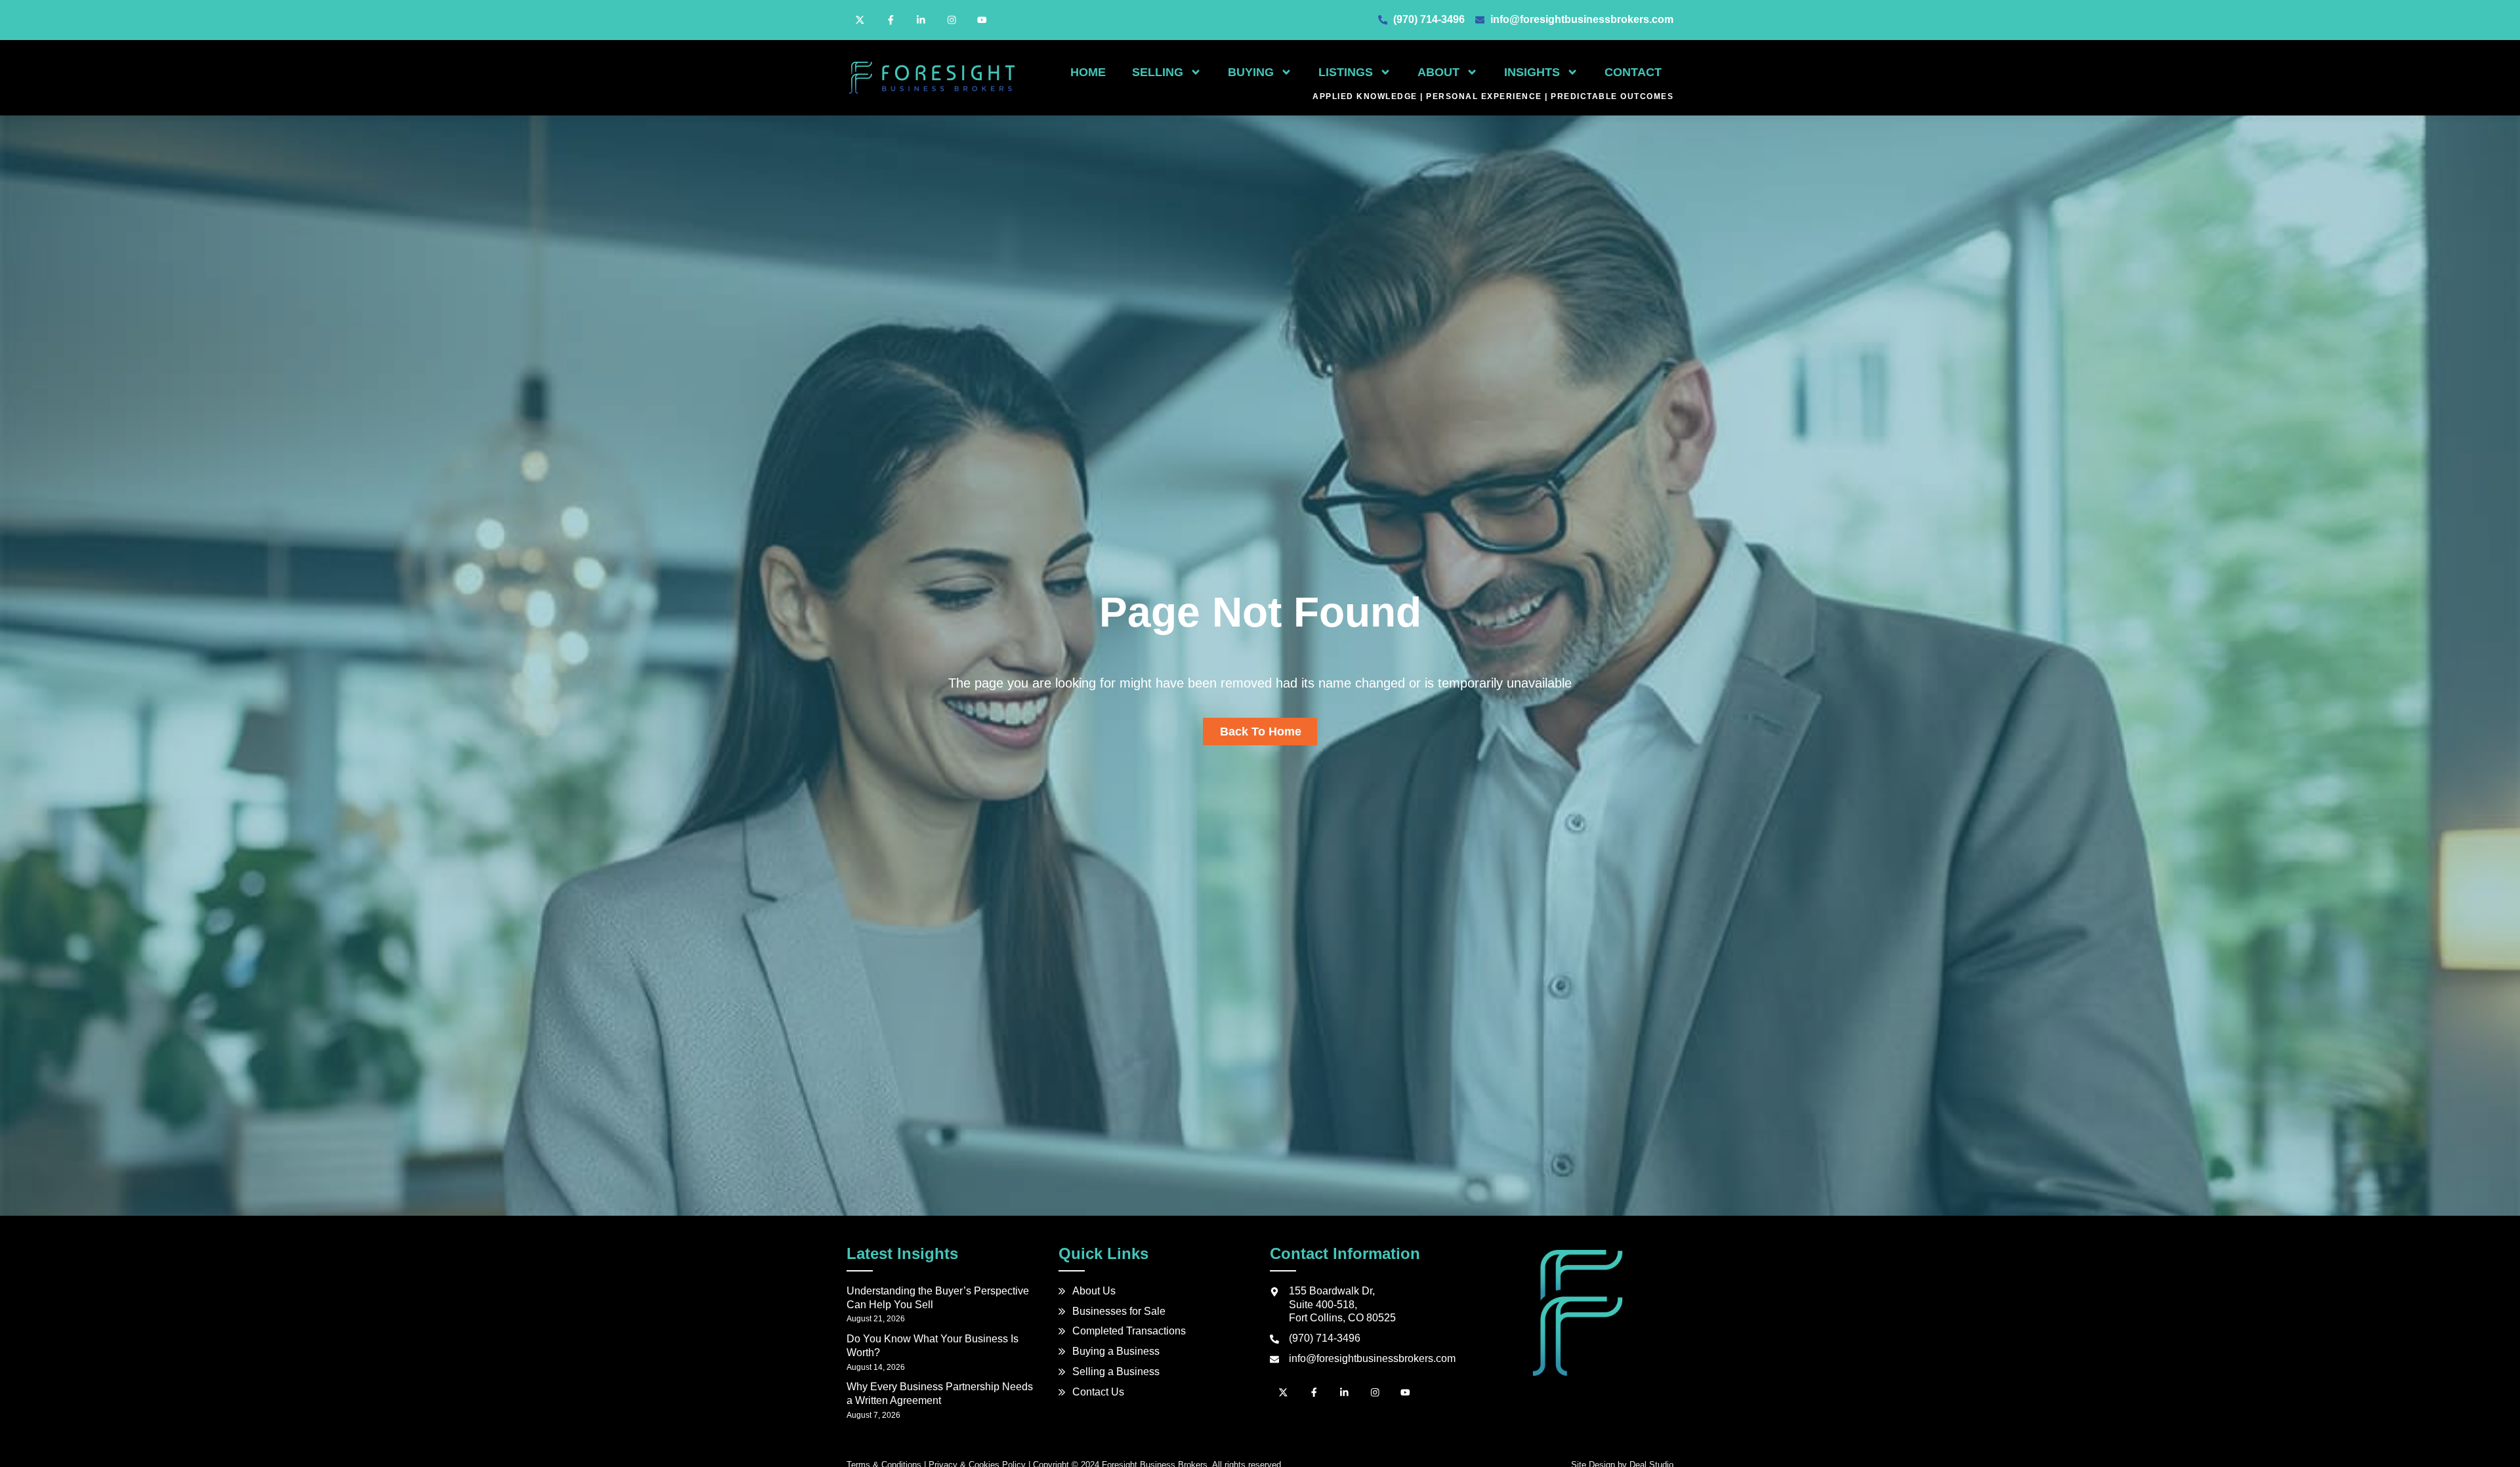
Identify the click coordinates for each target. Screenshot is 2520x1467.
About (1438, 72)
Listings (1346, 72)
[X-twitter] (860, 20)
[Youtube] (982, 20)
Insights (1532, 72)
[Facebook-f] (891, 20)
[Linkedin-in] (921, 20)
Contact (1633, 72)
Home (1088, 72)
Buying (1251, 72)
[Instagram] (952, 20)
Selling (1158, 72)
